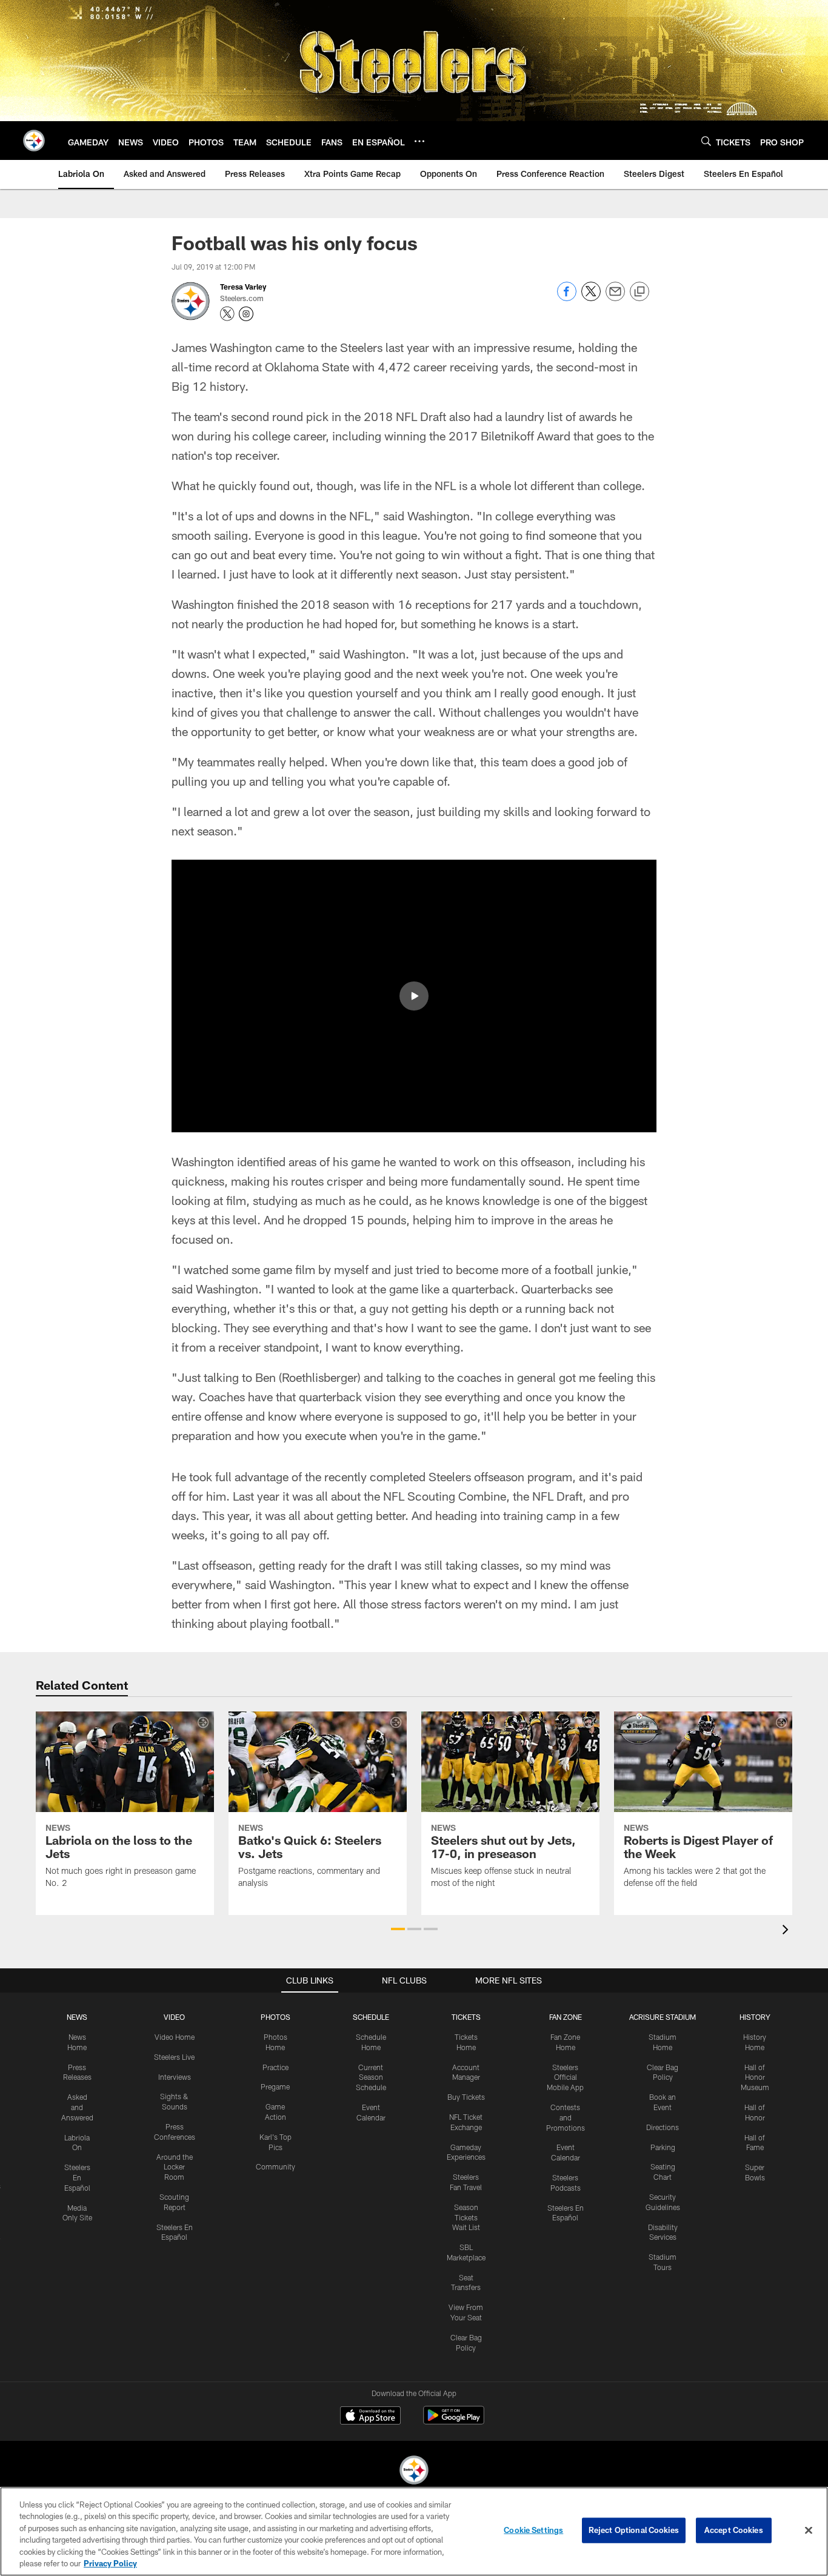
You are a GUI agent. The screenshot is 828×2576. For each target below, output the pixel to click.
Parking (663, 2147)
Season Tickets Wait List (466, 2217)
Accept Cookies (734, 2530)
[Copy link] (639, 292)
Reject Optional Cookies (634, 2530)
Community (275, 2166)
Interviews (175, 2077)
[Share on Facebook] (567, 298)
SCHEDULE (371, 2017)
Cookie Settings (533, 2530)
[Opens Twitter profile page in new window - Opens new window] (227, 314)
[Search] (706, 141)
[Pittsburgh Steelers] (414, 2471)
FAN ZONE (566, 2017)
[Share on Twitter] (591, 298)
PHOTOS (275, 2017)
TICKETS (466, 2017)
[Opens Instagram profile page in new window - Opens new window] (246, 314)
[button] (414, 996)
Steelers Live (174, 2057)
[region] (414, 2531)
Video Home (175, 2037)
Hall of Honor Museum (755, 2077)
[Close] (809, 2531)
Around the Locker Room (175, 2167)
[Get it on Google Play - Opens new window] (454, 2421)
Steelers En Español (77, 2177)
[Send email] (615, 298)
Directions (663, 2127)
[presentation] (787, 1931)
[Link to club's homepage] (34, 141)
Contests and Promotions (566, 2117)
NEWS (77, 2017)
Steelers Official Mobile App (565, 2077)
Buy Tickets (466, 2097)
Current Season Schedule (371, 2077)
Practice (275, 2067)
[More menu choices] (419, 141)
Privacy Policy (110, 2563)
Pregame (275, 2086)
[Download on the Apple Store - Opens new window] (370, 2417)
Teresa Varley (243, 287)
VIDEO (174, 2017)
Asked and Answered (77, 2107)
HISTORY (755, 2017)
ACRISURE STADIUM (663, 2017)
